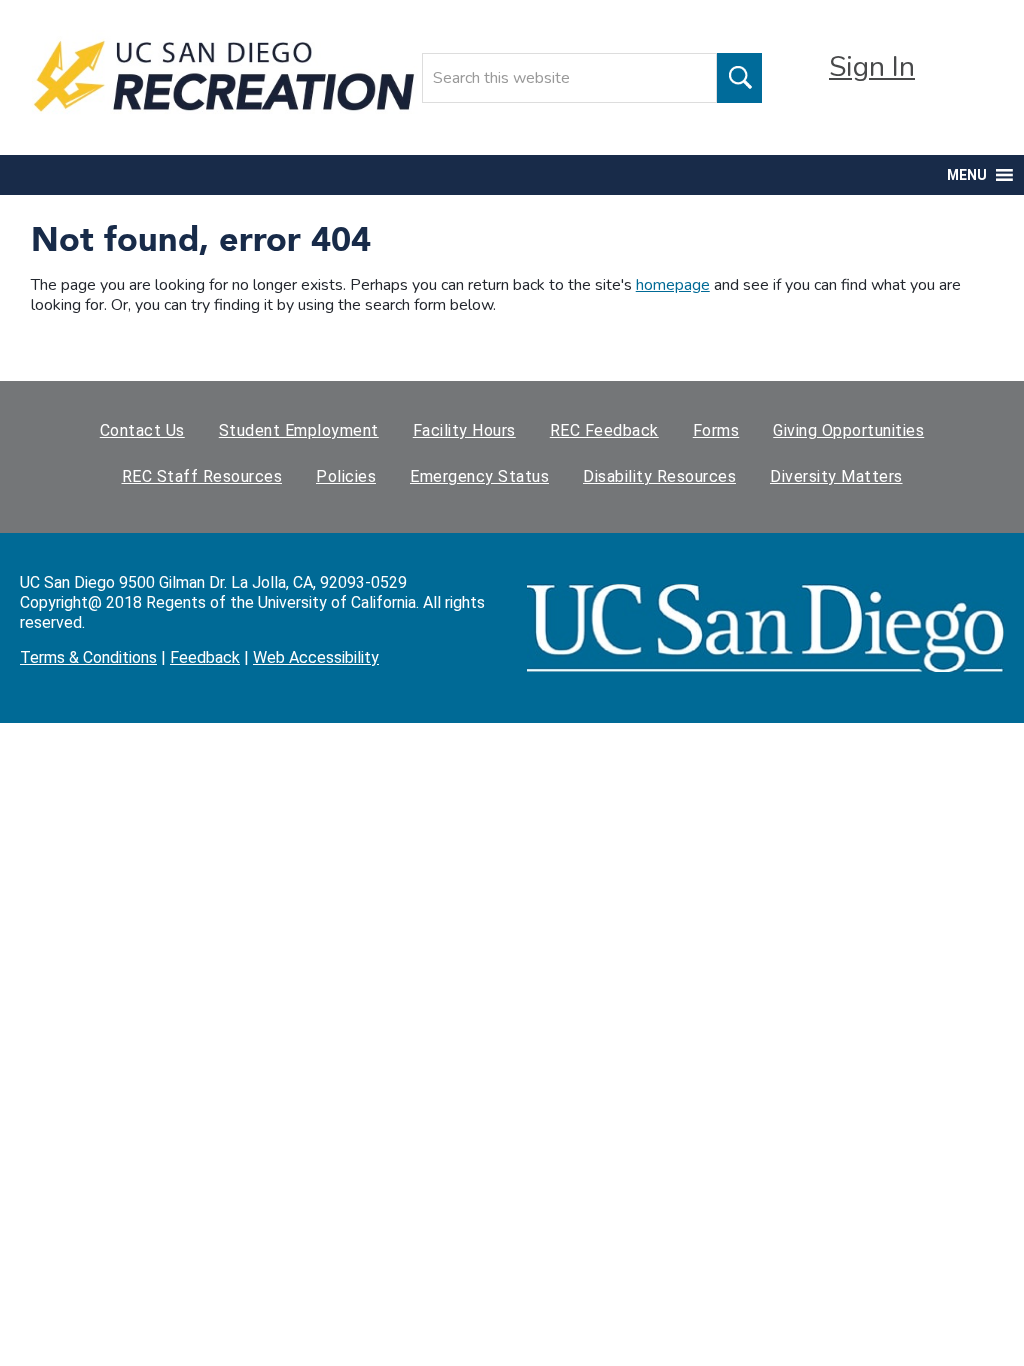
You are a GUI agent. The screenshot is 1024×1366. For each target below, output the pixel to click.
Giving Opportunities (848, 430)
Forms (716, 430)
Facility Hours (464, 430)
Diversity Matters (836, 476)
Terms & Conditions (88, 657)
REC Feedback (604, 430)
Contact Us (142, 430)
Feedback (205, 657)
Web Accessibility (316, 657)
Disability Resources (659, 476)
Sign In (872, 67)
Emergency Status (479, 476)
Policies (346, 476)
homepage (673, 285)
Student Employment (299, 430)
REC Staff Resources (202, 476)
